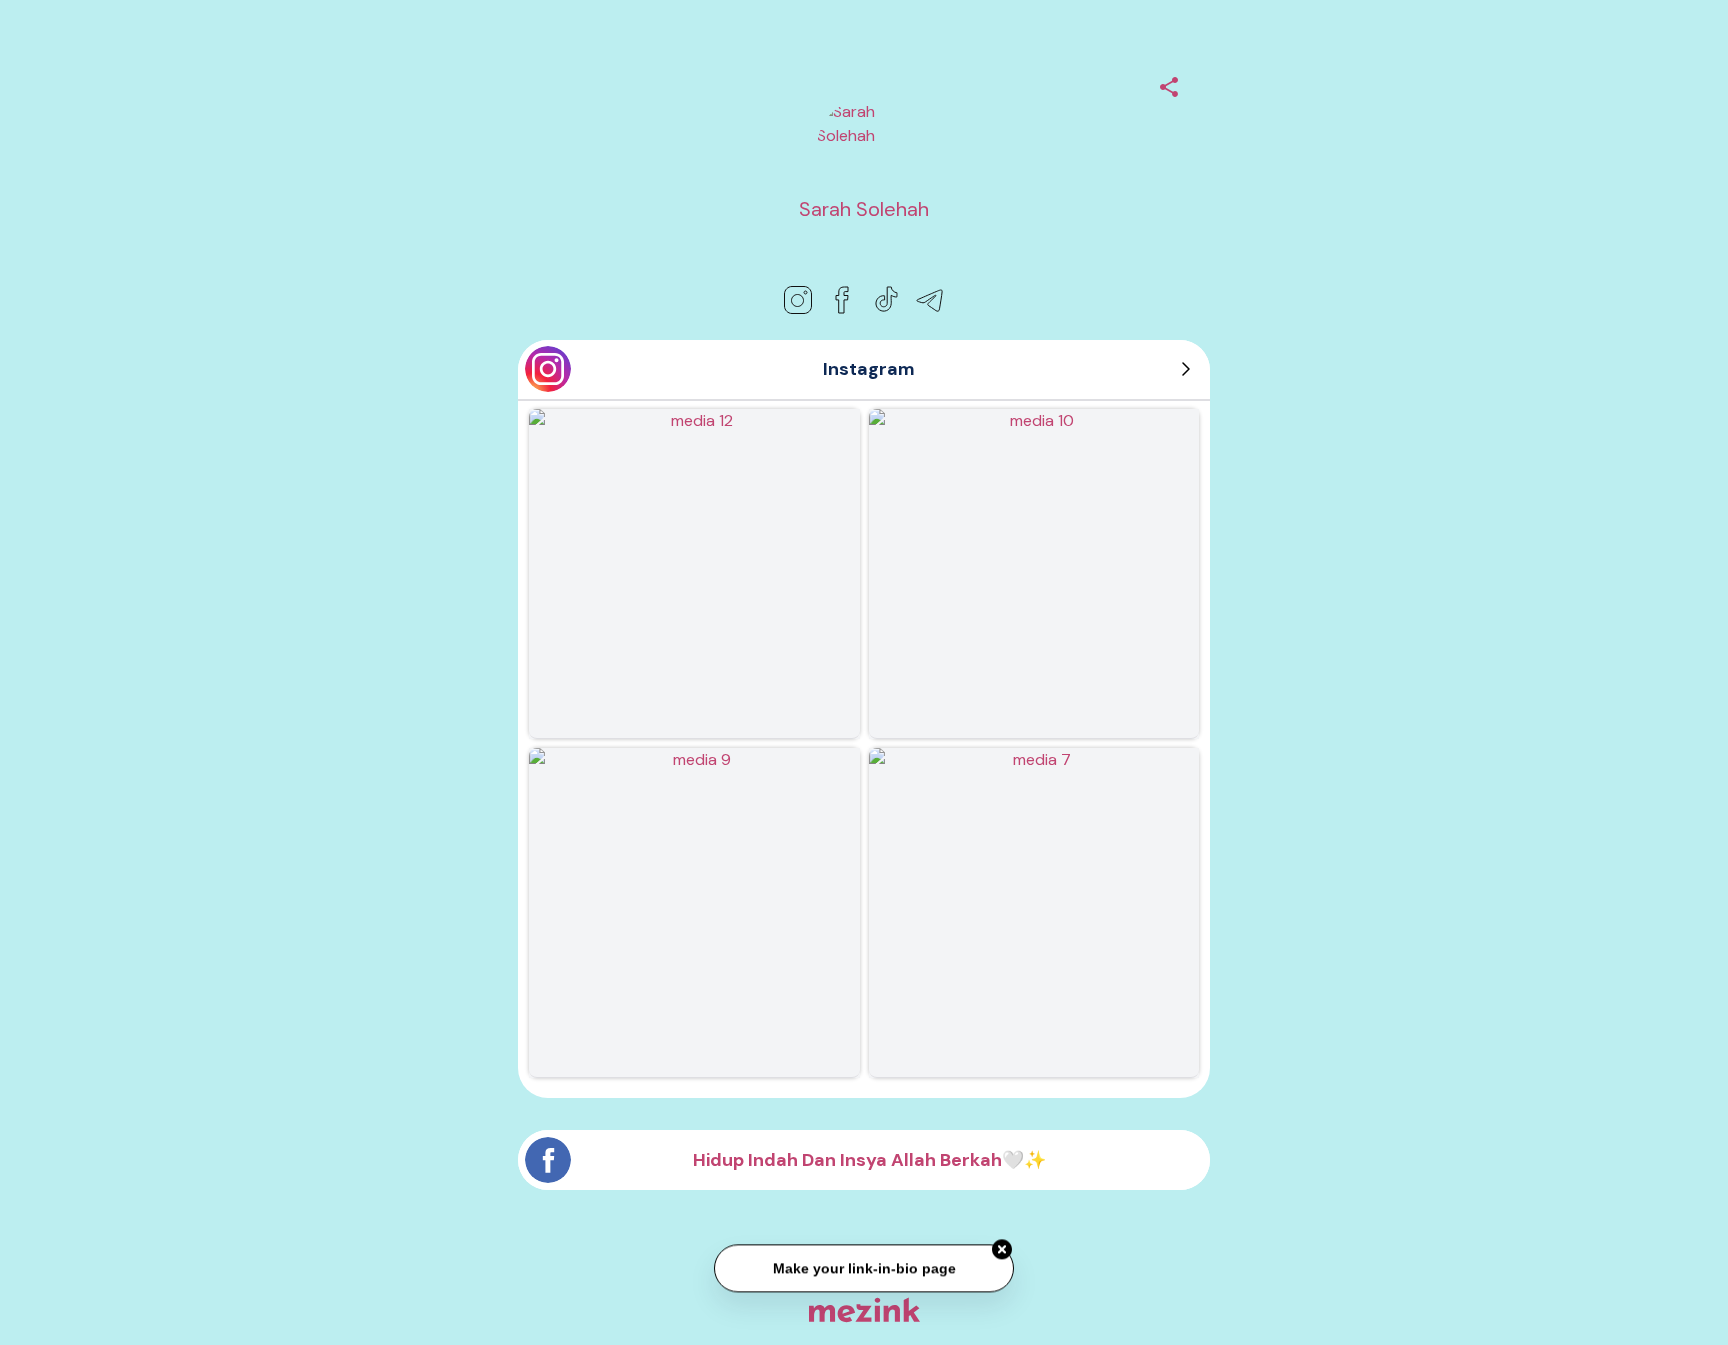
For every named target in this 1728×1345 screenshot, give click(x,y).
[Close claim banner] (1002, 1248)
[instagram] (798, 300)
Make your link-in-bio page (863, 1267)
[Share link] (1169, 84)
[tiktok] (886, 300)
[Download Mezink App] (864, 1309)
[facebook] (842, 300)
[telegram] (930, 300)
